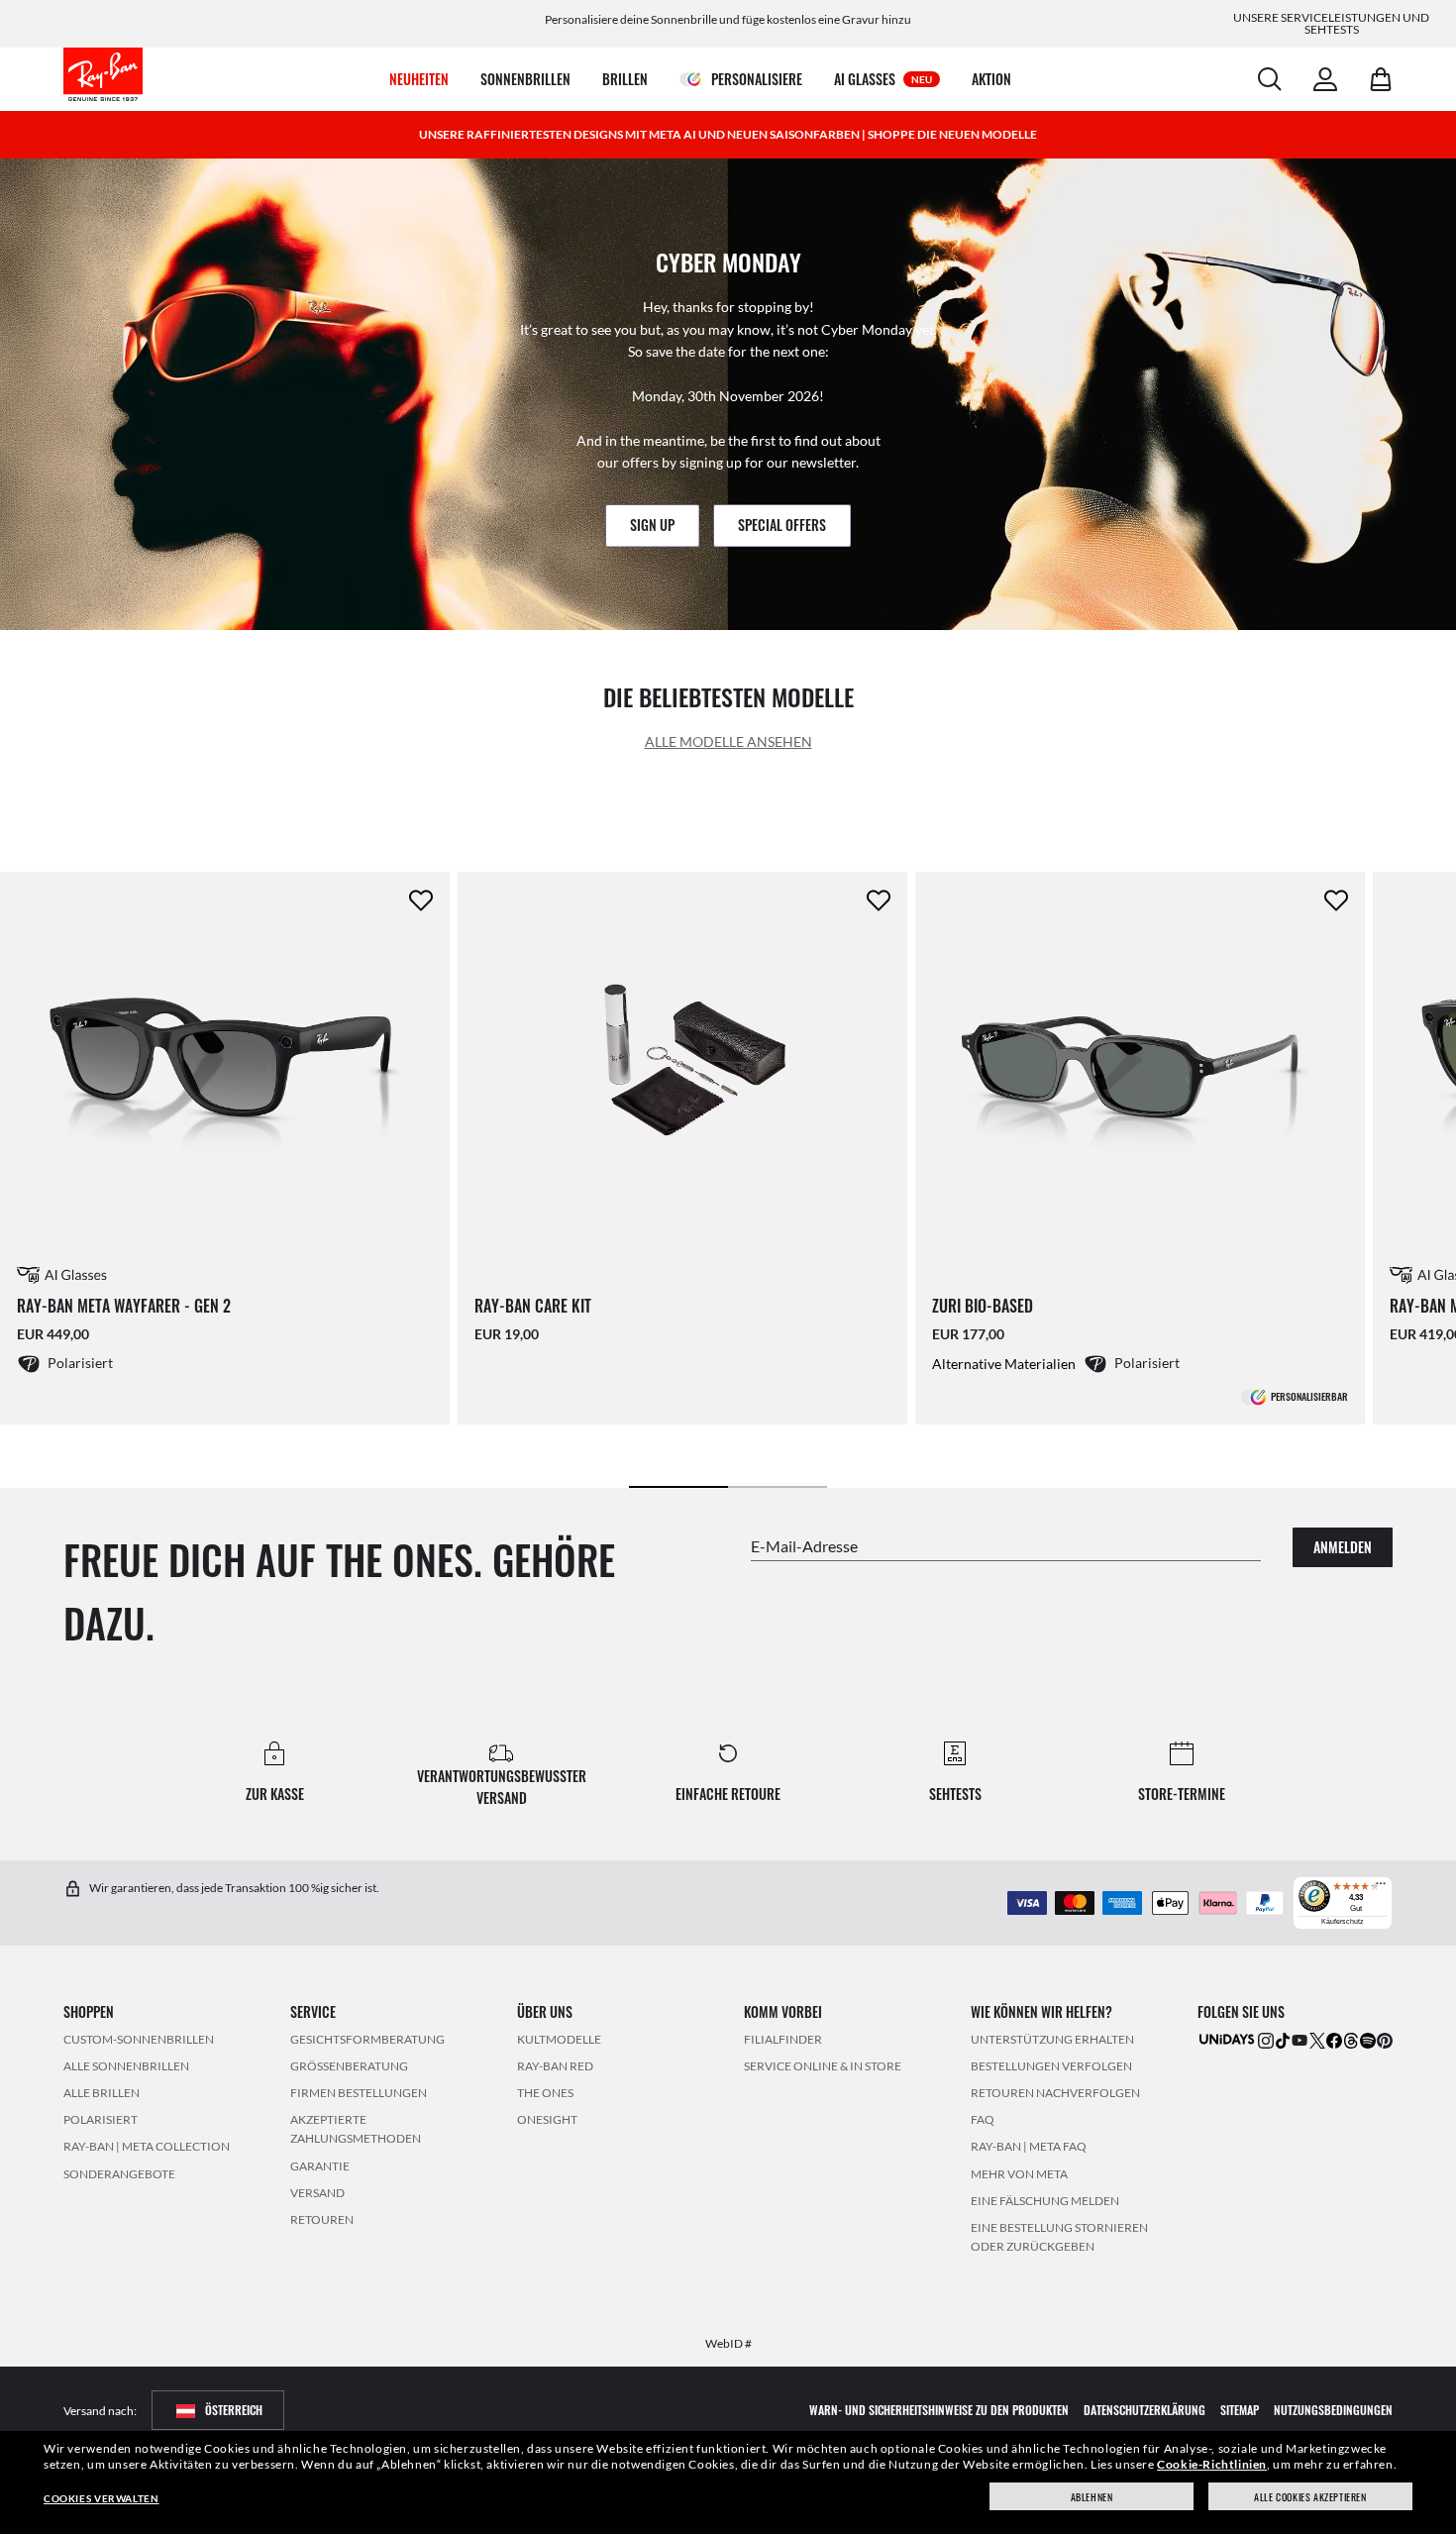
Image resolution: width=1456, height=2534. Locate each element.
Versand (317, 2192)
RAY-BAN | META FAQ (1029, 2146)
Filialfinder (783, 2038)
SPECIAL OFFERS (782, 525)
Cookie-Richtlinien (1212, 2464)
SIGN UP (652, 525)
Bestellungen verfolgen (1051, 2066)
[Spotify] (1368, 2039)
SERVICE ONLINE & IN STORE (823, 2066)
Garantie (320, 2165)
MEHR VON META (1019, 2173)
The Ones (545, 2093)
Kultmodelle (559, 2038)
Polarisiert (101, 2119)
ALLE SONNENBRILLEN (126, 2066)
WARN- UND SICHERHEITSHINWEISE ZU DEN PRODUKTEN (939, 2410)
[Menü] (1381, 1888)
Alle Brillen (102, 2093)
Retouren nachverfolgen (1055, 2093)
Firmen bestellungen (359, 2093)
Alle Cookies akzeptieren (1310, 2497)
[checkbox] (421, 900)
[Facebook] (1334, 2039)
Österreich (234, 2410)
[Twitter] (1317, 2039)
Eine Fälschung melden (1045, 2200)
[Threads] (1351, 2039)
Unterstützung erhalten (1052, 2038)
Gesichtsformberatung (367, 2038)
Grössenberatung (349, 2066)
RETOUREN (322, 2219)
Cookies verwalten (101, 2498)
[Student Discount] (1227, 2037)
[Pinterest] (1385, 2039)
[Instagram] (1266, 2039)
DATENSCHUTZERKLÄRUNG (1144, 2410)
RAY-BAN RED (555, 2066)
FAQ (983, 2119)
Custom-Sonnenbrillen (139, 2038)
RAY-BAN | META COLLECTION (147, 2146)
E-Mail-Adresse (804, 1545)
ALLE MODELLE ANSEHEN (728, 741)
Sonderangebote (119, 2173)
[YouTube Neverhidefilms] (1300, 2039)
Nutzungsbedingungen (1333, 2410)
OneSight (547, 2119)
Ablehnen (1092, 2497)
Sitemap (1240, 2410)
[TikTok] (1283, 2039)
